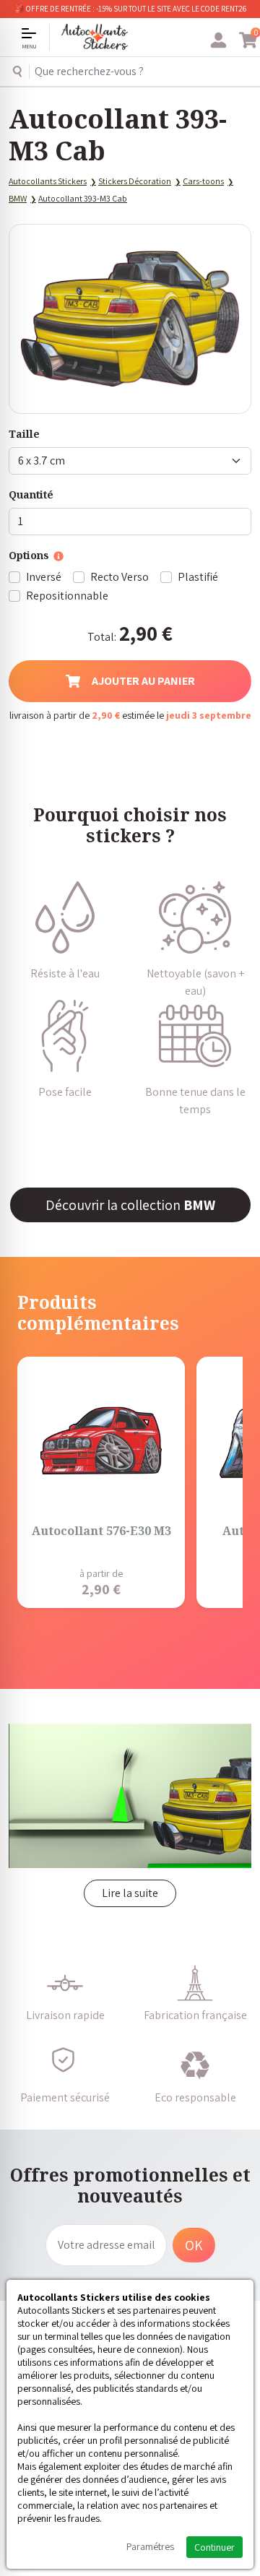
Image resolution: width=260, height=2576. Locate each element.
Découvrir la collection (130, 1205)
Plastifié (198, 577)
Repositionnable (67, 596)
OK (194, 2245)
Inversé (44, 577)
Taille (24, 434)
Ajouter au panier (143, 681)
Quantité (31, 494)
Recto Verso (120, 577)
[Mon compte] (218, 40)
